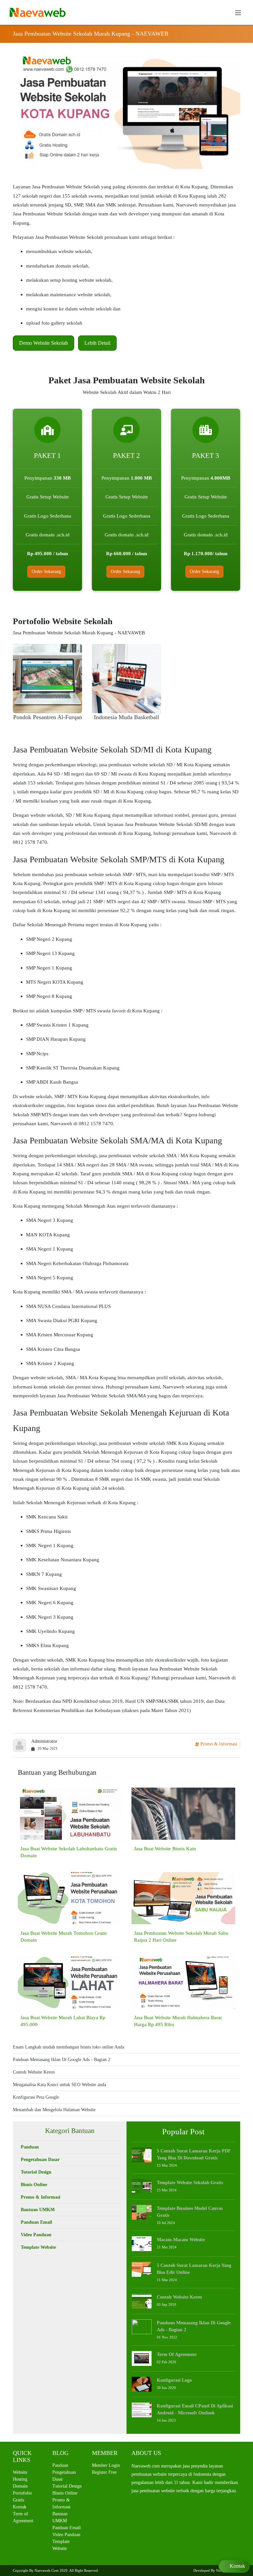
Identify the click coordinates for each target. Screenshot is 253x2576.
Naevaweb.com (47, 2570)
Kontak (20, 2507)
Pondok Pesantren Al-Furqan (48, 717)
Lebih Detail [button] (97, 343)
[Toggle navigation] (238, 12)
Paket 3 (206, 456)
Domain (20, 2486)
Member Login (106, 2465)
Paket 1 (47, 456)
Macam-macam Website (181, 2240)
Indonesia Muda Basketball (126, 717)
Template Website (38, 2247)
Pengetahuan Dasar (40, 2160)
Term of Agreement (177, 2354)
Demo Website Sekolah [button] (43, 343)
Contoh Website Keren (34, 2072)
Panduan (30, 2147)
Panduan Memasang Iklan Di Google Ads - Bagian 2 (62, 2060)
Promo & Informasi (218, 1744)
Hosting (20, 2479)
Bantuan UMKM (38, 2210)
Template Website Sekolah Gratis (190, 2183)
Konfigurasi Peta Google (36, 2097)
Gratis (18, 2500)
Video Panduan (36, 2235)
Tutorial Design (36, 2172)
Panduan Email (36, 2222)
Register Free (104, 2472)
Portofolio (22, 2493)
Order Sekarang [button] (46, 572)
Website (20, 2472)
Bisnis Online (34, 2185)
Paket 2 (126, 456)
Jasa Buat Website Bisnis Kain (165, 1848)
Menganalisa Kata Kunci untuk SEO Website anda (59, 2085)
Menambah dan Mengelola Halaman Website (54, 2110)
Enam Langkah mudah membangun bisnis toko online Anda (69, 2047)
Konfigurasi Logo (174, 2380)
